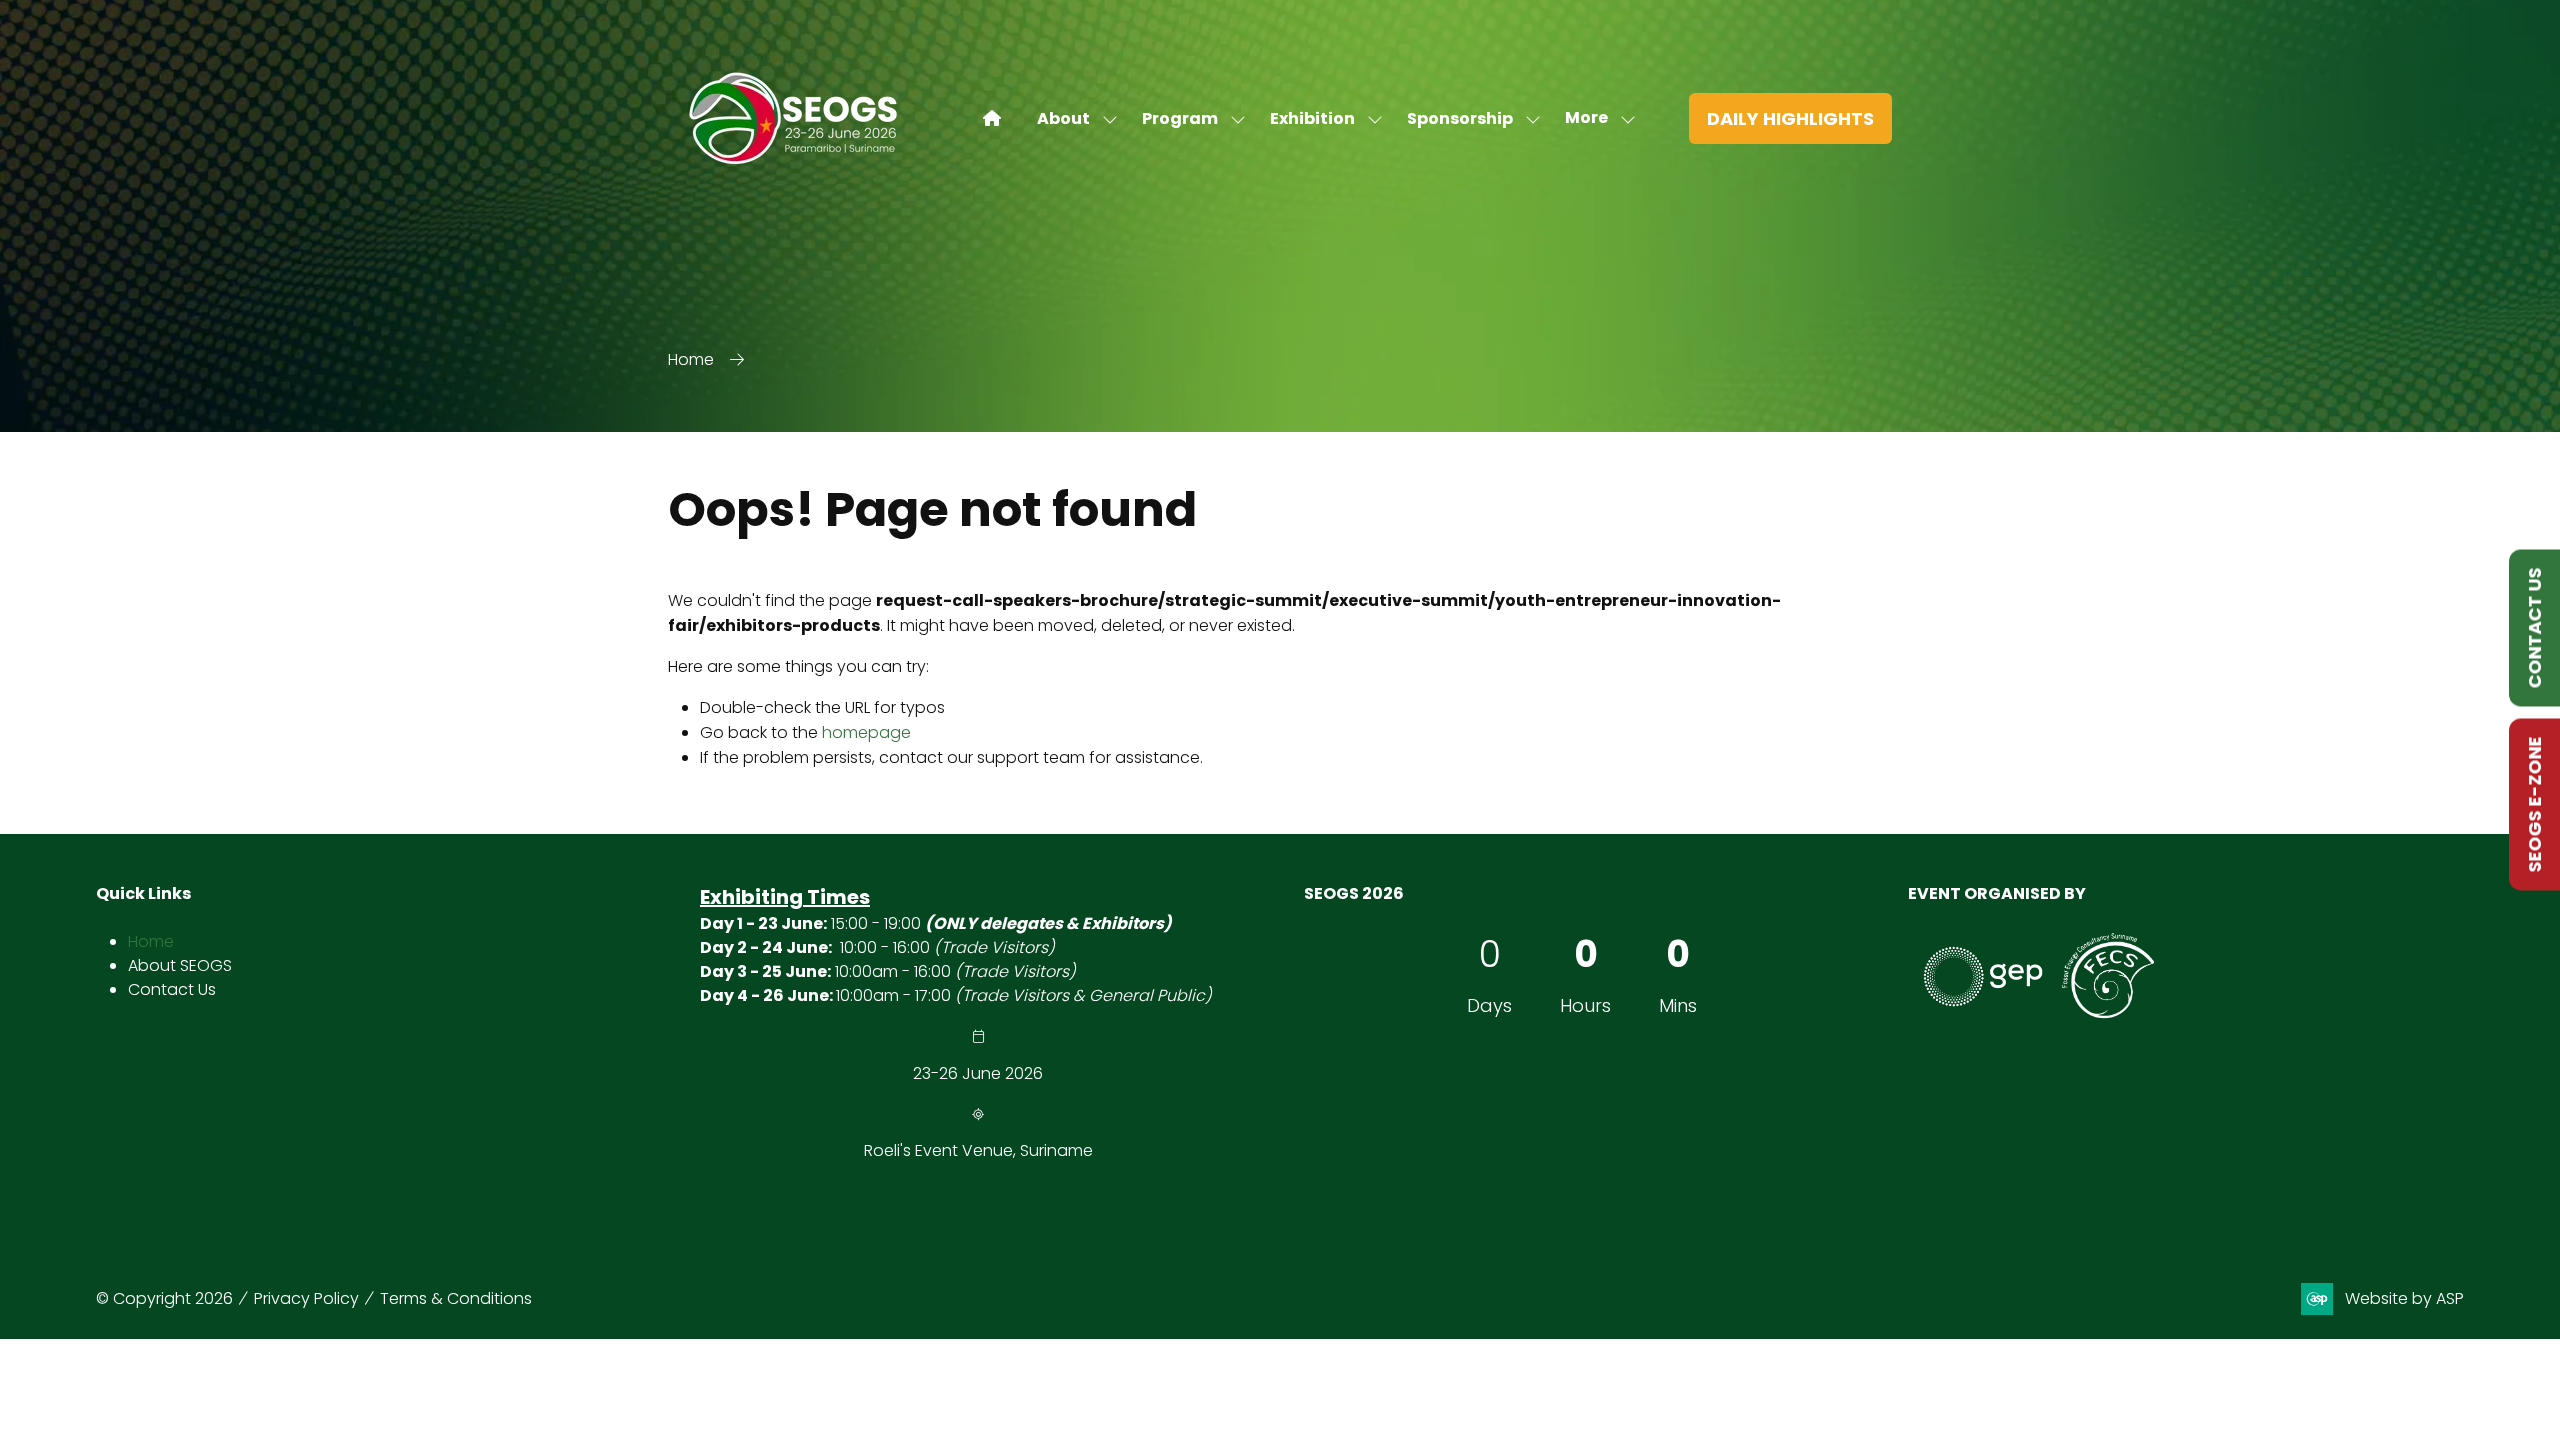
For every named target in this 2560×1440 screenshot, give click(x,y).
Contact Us (172, 989)
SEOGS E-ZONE (2534, 805)
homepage (866, 732)
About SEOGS (180, 965)
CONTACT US (2534, 628)
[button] (1594, 118)
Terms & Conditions (456, 1298)
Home (691, 359)
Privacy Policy (306, 1298)
